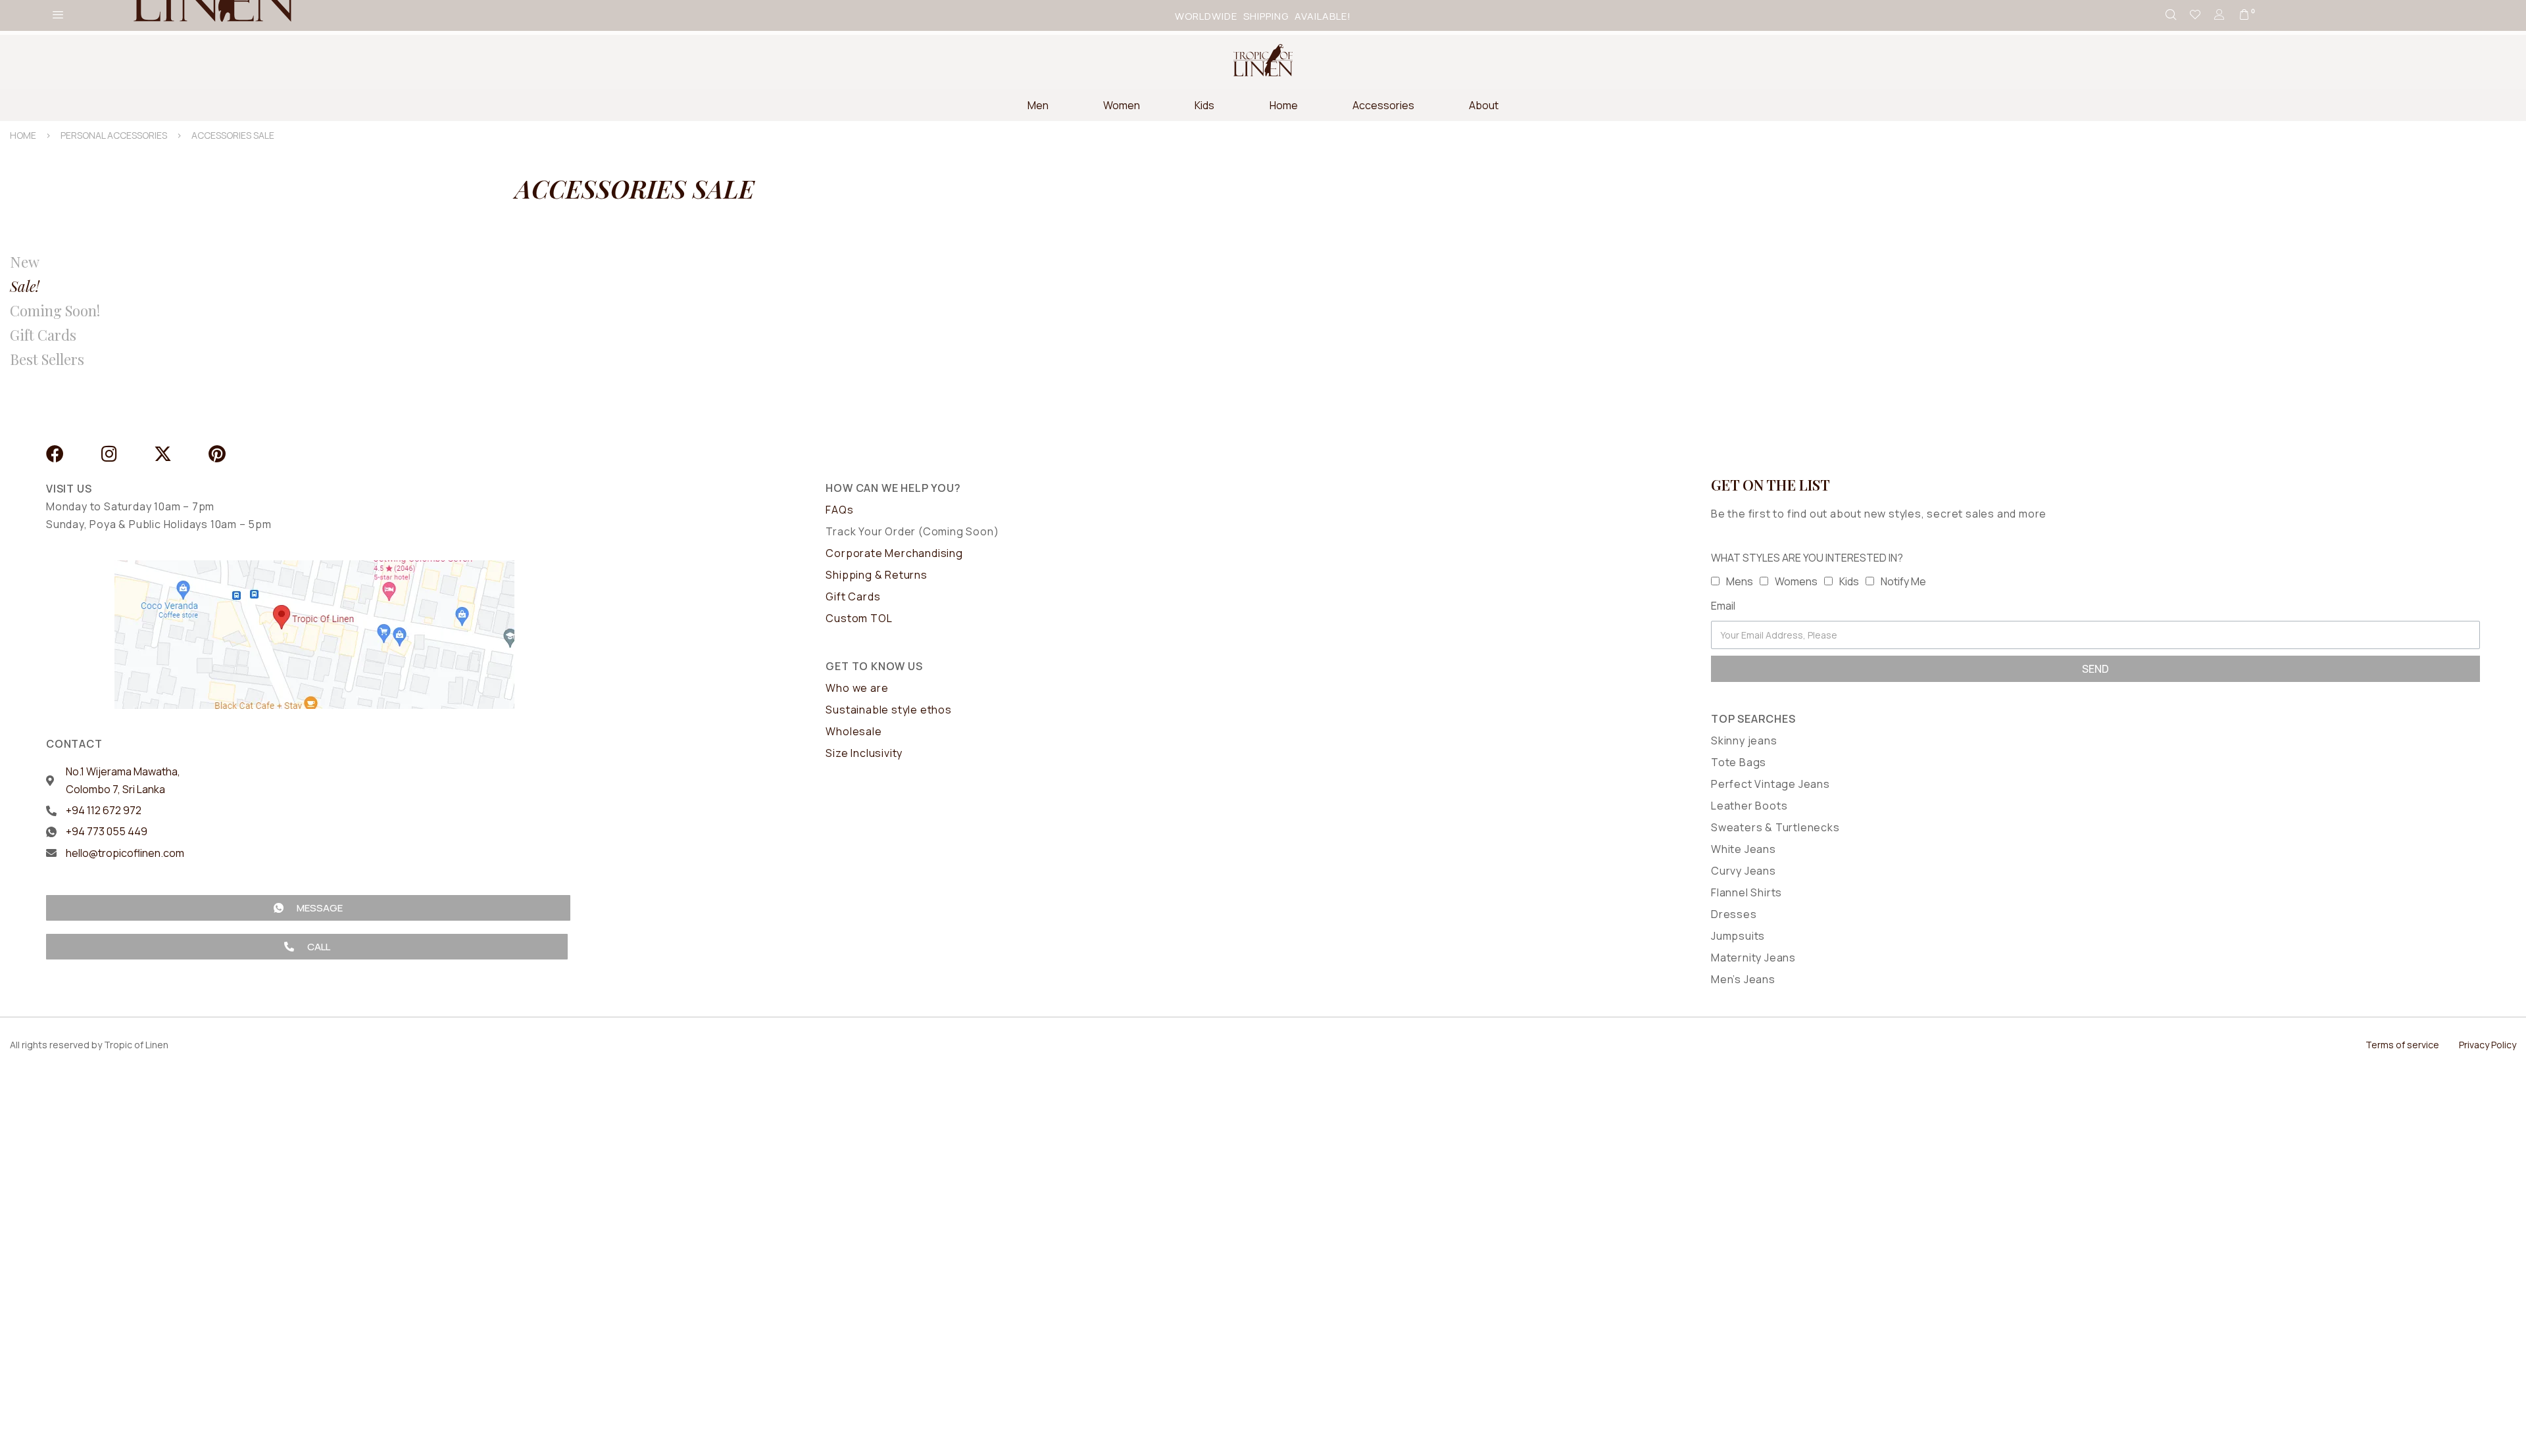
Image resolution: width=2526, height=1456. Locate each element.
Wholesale (854, 731)
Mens (1740, 581)
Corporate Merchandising (894, 553)
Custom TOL (859, 618)
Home (23, 135)
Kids (1849, 581)
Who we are (857, 688)
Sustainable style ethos (888, 710)
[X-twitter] (163, 453)
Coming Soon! (55, 310)
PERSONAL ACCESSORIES (114, 135)
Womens (1796, 581)
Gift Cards (43, 335)
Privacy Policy (2488, 1045)
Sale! (25, 286)
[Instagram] (109, 453)
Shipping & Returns (876, 575)
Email (1723, 606)
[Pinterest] (217, 453)
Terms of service (2402, 1045)
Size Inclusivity (864, 753)
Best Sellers (47, 359)
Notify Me (1903, 581)
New (25, 262)
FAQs (839, 510)
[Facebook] (55, 453)
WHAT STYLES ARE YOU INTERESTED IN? (1807, 558)
